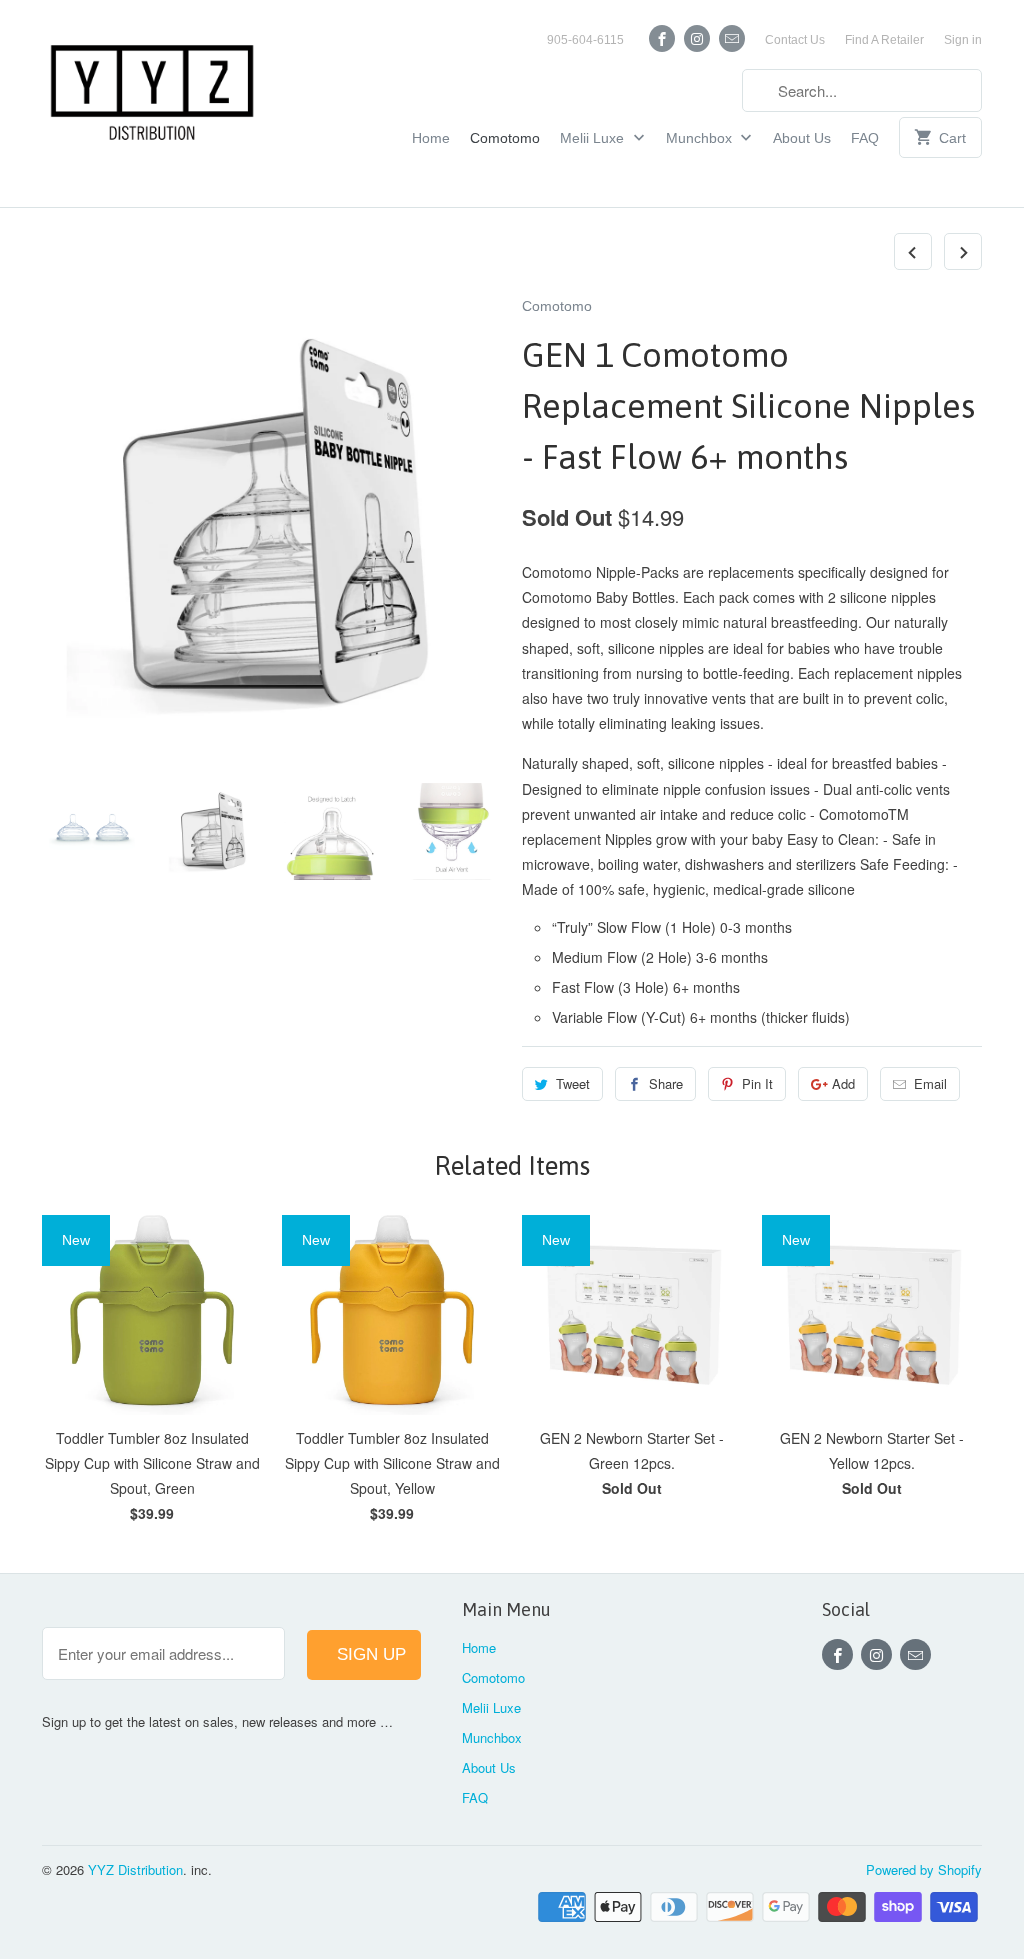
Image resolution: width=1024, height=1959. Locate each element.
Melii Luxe (594, 138)
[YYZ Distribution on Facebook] (662, 38)
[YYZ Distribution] (152, 103)
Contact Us (795, 40)
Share (666, 1083)
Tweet (573, 1083)
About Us (802, 138)
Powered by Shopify (924, 1869)
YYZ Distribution (135, 1869)
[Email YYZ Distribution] (732, 38)
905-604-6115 (585, 40)
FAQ (865, 138)
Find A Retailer (884, 40)
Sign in (963, 40)
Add (843, 1083)
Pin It (757, 1083)
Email (930, 1083)
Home (431, 138)
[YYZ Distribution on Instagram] (697, 38)
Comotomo (505, 138)
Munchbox (701, 138)
